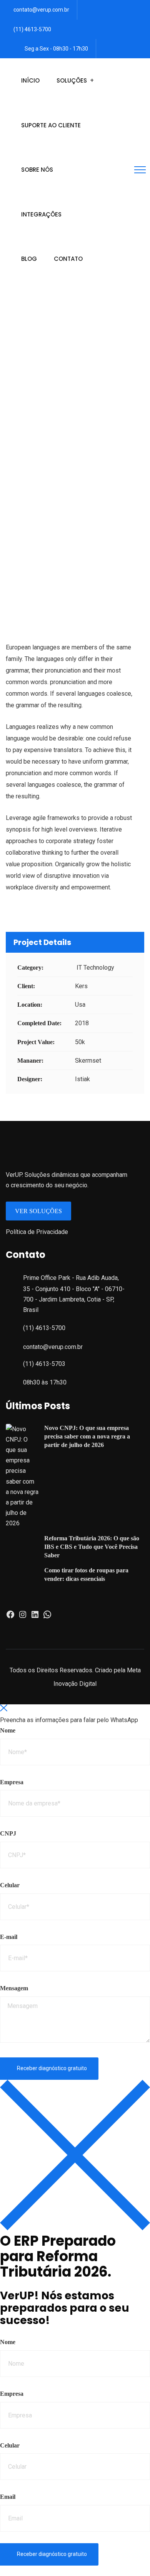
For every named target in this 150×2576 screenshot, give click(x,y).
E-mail (9, 1937)
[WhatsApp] (47, 1617)
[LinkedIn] (35, 1617)
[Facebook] (10, 1617)
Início (30, 80)
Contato (68, 259)
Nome (8, 1730)
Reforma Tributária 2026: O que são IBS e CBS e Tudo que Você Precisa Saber (92, 1547)
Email (8, 2497)
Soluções (72, 80)
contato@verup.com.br (41, 10)
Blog (29, 259)
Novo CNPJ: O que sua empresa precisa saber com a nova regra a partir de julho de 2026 (87, 1436)
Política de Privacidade (37, 1232)
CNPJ (8, 1833)
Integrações (41, 214)
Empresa (12, 1782)
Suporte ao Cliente (51, 125)
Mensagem (14, 1988)
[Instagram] (23, 1617)
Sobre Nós (37, 170)
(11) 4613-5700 (32, 29)
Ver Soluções (38, 1211)
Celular (10, 1885)
